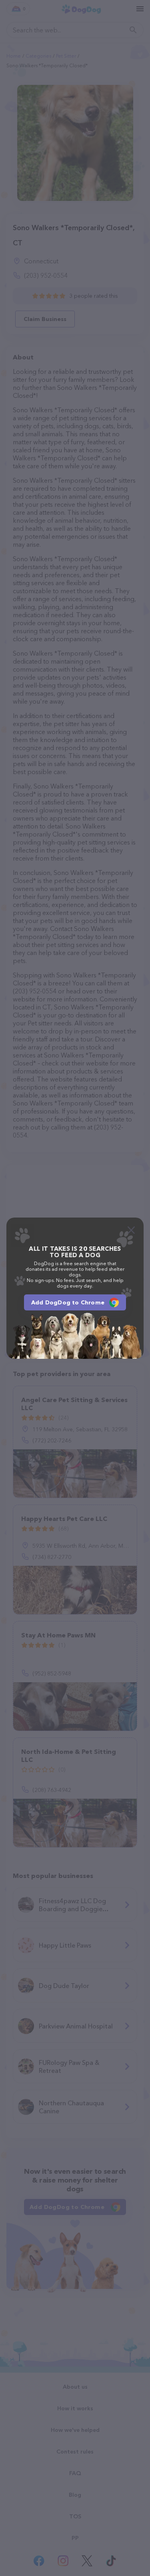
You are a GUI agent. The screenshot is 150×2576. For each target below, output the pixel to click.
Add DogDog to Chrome (68, 1302)
